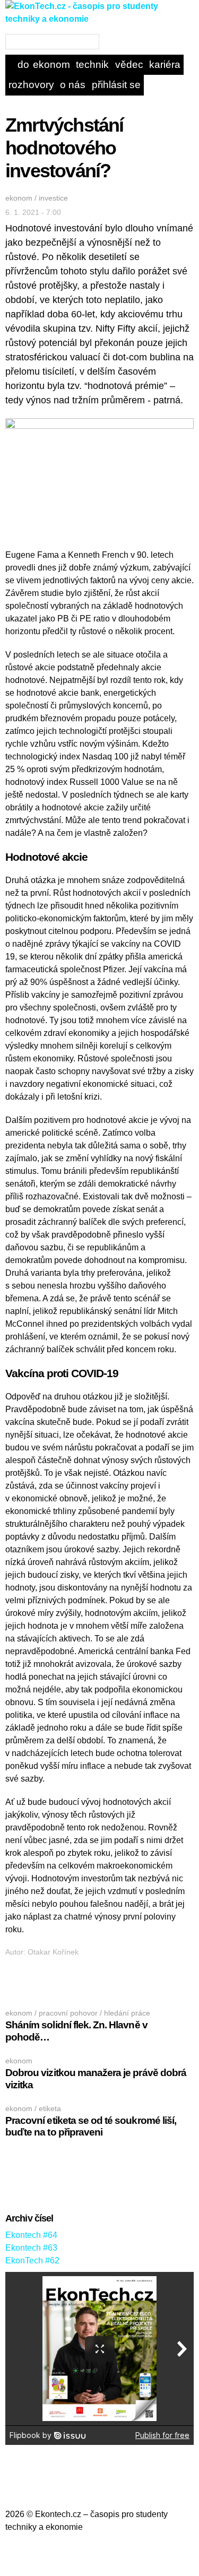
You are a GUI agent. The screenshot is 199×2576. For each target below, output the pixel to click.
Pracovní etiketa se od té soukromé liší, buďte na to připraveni (91, 2127)
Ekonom (51, 64)
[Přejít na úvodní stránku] (99, 27)
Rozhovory (31, 85)
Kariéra (165, 64)
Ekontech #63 (31, 2248)
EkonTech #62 (32, 2261)
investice (53, 198)
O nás (73, 85)
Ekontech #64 (31, 2235)
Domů (24, 64)
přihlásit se (116, 85)
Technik (92, 64)
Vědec (129, 64)
